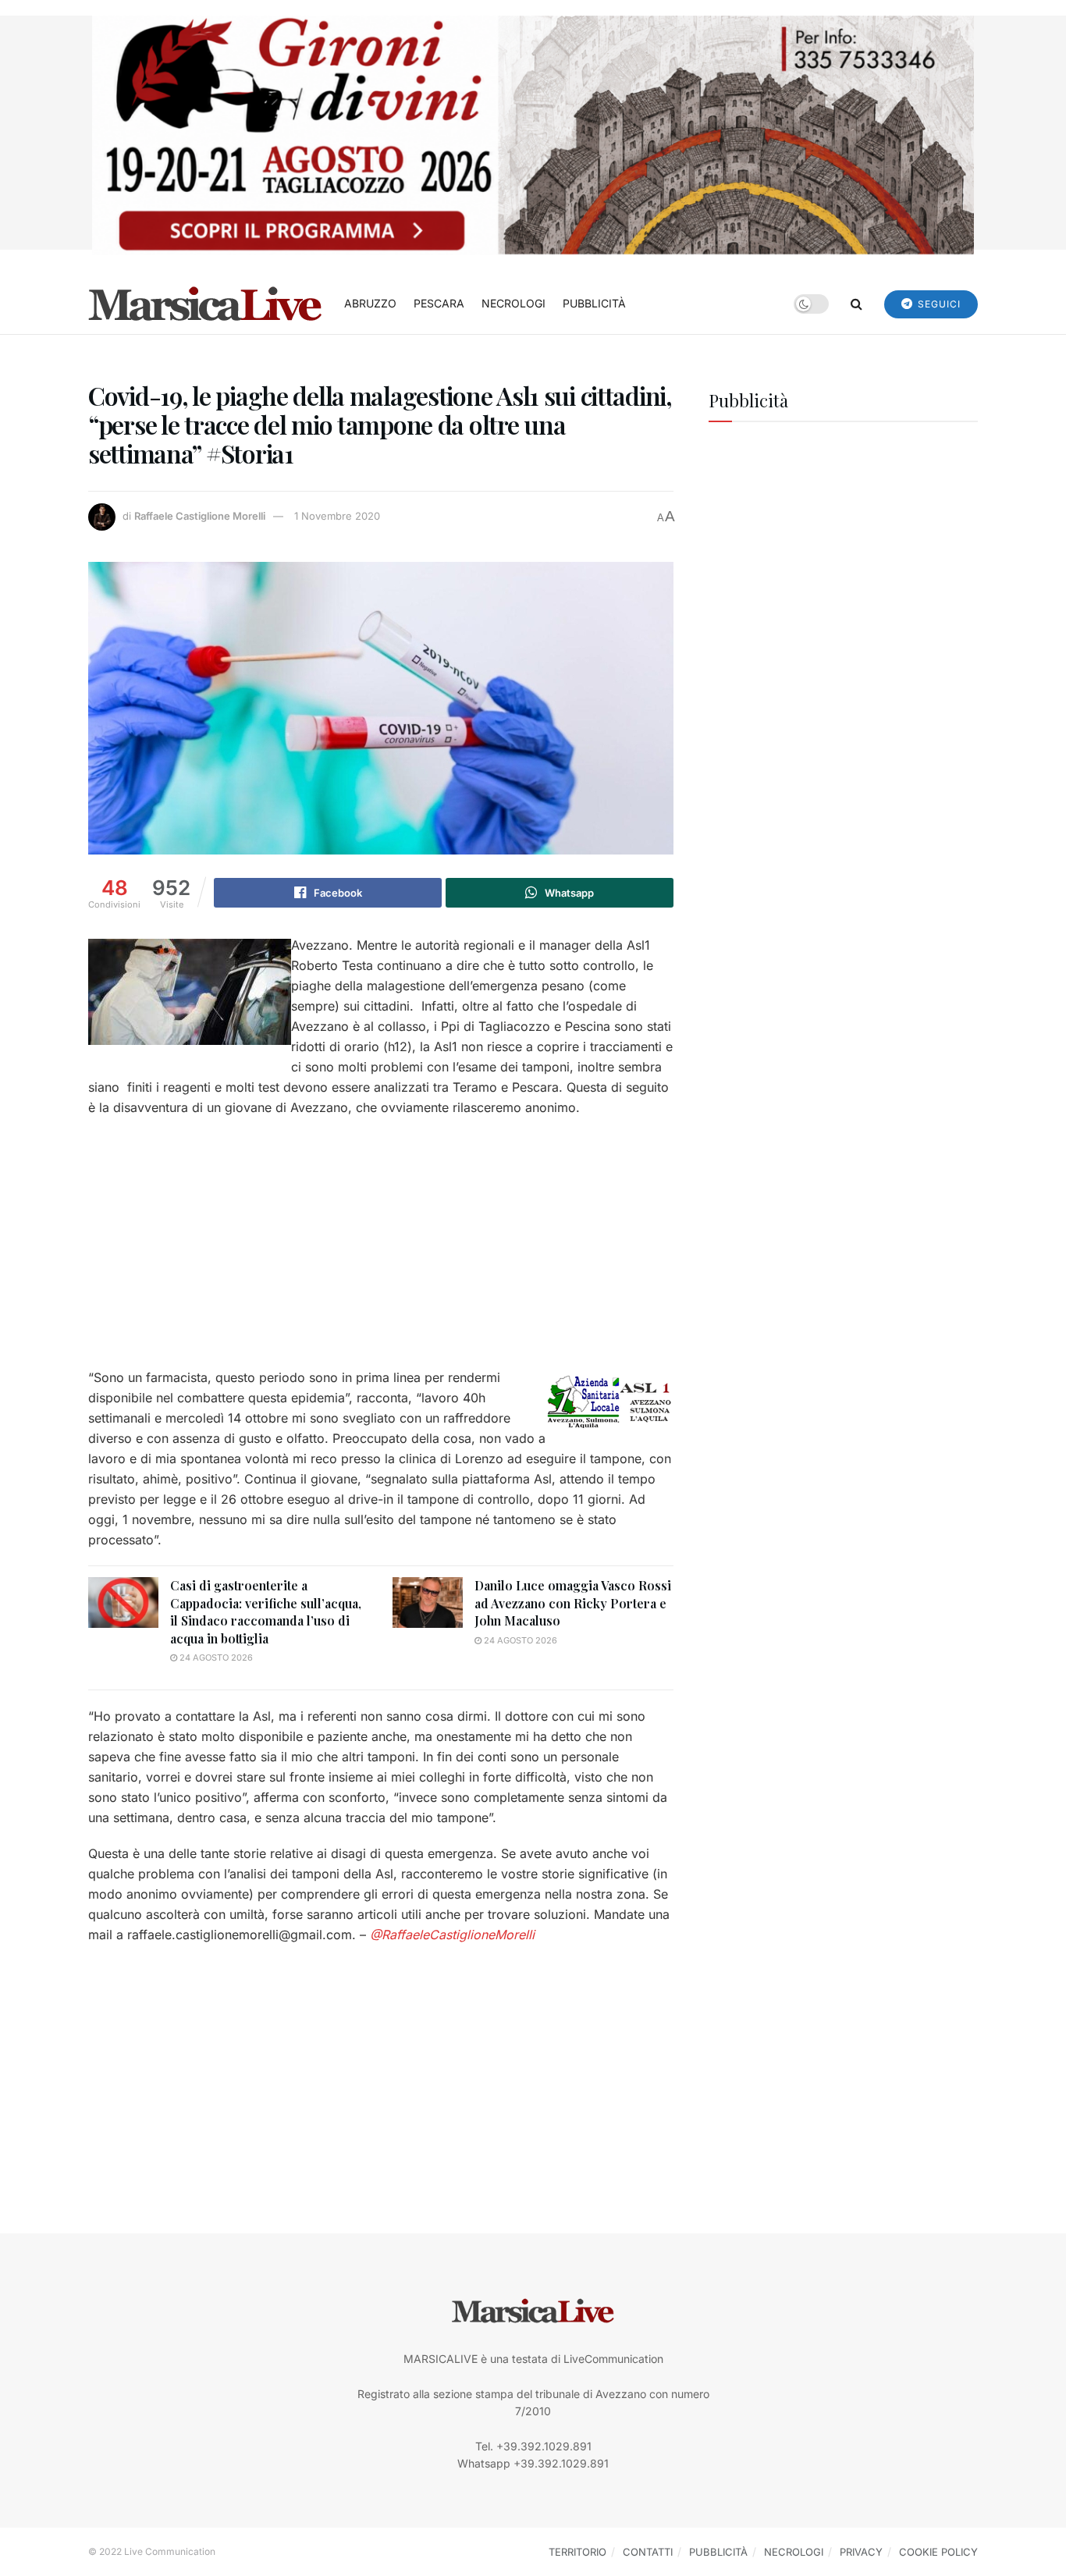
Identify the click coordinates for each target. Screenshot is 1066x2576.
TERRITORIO (577, 2552)
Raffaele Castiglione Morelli (200, 516)
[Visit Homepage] (205, 304)
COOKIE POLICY (938, 2552)
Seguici (938, 304)
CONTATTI (648, 2552)
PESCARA (439, 303)
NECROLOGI (513, 303)
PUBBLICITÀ (594, 303)
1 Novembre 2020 (337, 516)
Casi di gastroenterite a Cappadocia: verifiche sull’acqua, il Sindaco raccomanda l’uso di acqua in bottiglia (266, 1611)
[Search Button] (856, 304)
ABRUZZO (370, 303)
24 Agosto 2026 (215, 1658)
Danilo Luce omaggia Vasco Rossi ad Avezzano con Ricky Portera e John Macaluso (573, 1603)
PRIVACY (861, 2552)
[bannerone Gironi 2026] (533, 134)
